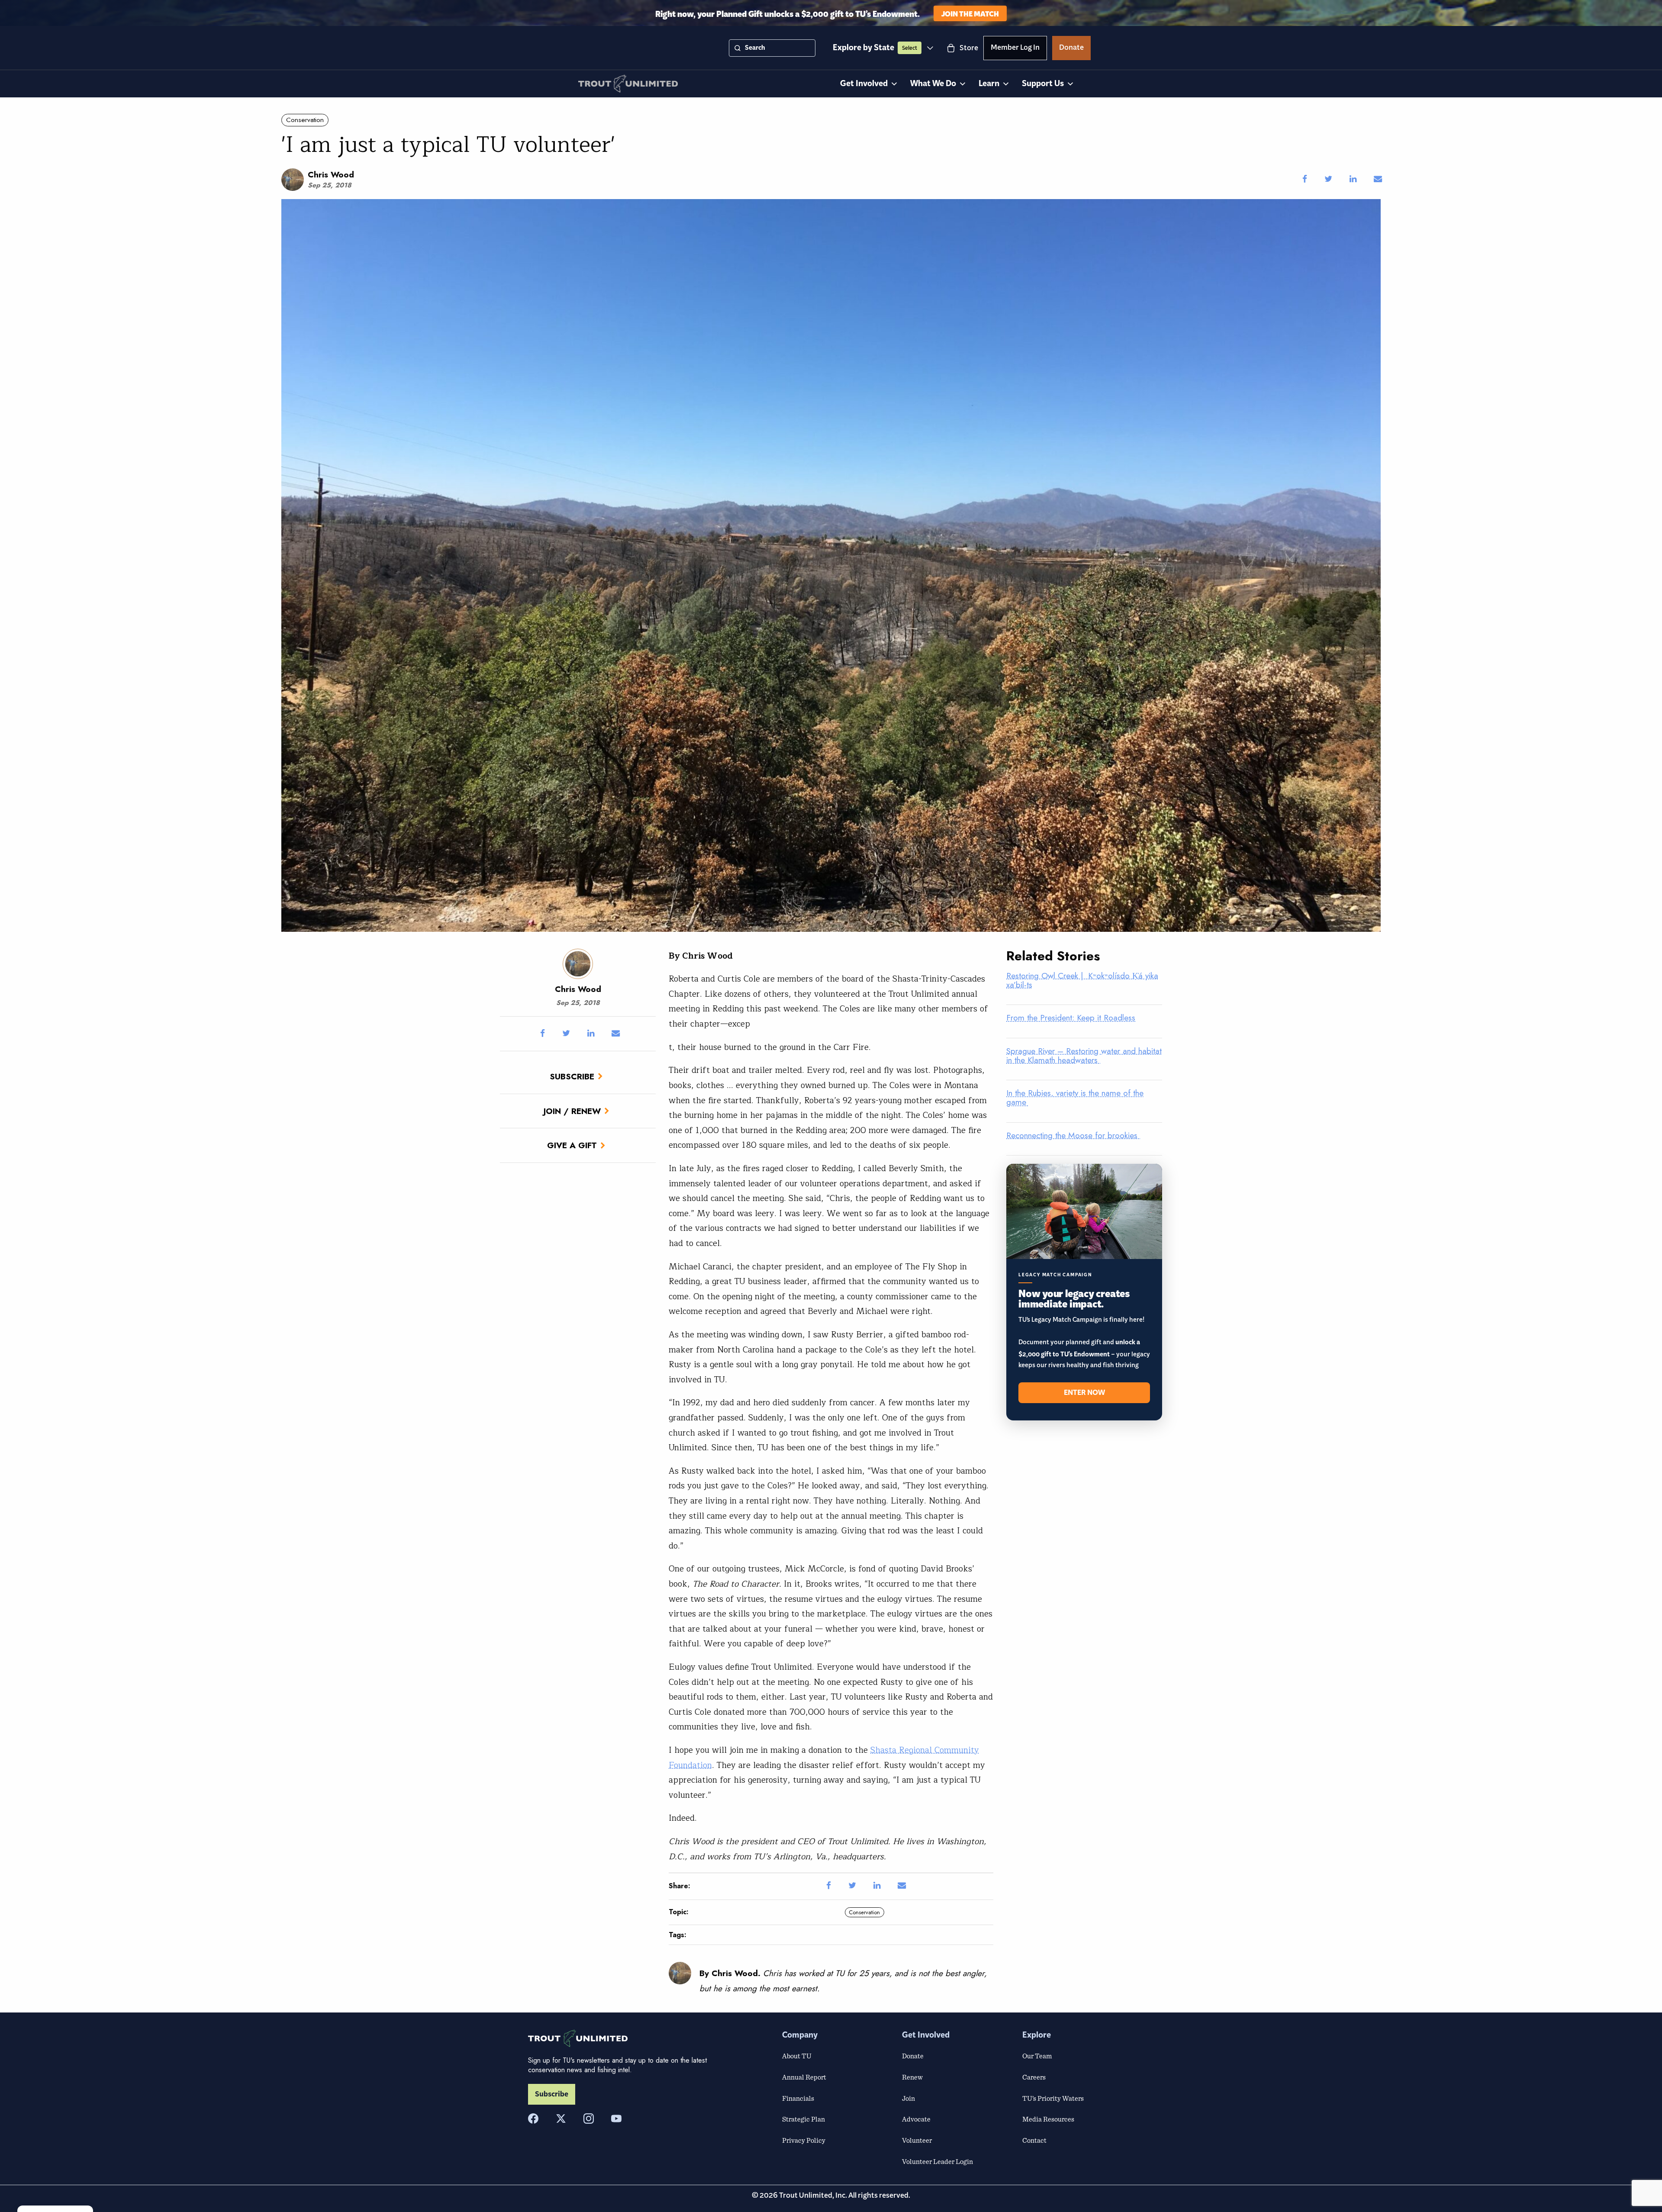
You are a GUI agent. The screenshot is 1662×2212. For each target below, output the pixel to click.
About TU (797, 2056)
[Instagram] (589, 2119)
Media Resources (1048, 2119)
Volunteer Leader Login (937, 2161)
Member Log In (1015, 49)
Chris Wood (331, 174)
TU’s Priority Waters (1053, 2098)
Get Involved (864, 84)
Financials (798, 2098)
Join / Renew (572, 1111)
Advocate (916, 2119)
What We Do (933, 84)
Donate (1071, 49)
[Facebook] (533, 2119)
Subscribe (572, 1076)
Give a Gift (572, 1145)
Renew (912, 2077)
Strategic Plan (804, 2119)
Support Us (1043, 84)
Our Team (1037, 2056)
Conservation (305, 120)
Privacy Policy (804, 2140)
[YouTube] (616, 2119)
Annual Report (804, 2077)
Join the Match (970, 13)
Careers (1034, 2077)
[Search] (738, 48)
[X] (561, 2119)
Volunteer (917, 2140)
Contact (1034, 2140)
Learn (989, 84)
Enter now (1084, 1393)
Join (908, 2098)
